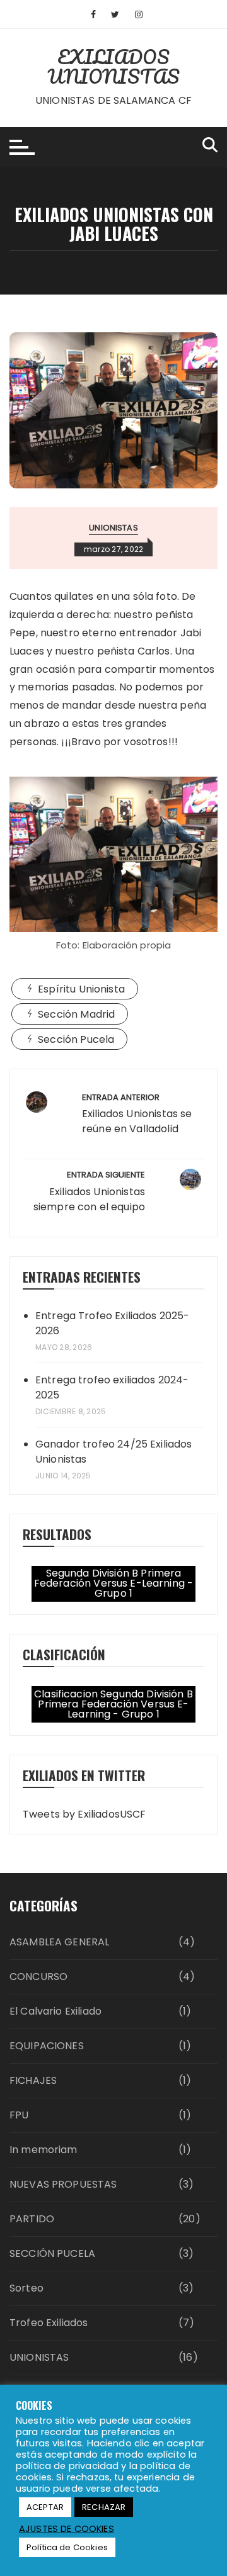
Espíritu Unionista (81, 989)
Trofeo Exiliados (49, 2323)
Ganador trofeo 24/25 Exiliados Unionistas (114, 1452)
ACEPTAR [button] (45, 2507)
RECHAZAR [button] (104, 2507)
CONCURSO (38, 1977)
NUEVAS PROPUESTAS (63, 2184)
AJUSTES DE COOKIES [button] (67, 2529)
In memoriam (44, 2150)
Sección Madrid (76, 1014)
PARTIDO (32, 2219)
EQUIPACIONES (47, 2046)
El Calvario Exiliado (55, 2011)
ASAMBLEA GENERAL (59, 1942)
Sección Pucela (76, 1039)
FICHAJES (33, 2080)
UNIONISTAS (113, 528)
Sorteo (26, 2288)
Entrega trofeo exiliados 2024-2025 (112, 1387)
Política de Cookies (67, 2547)
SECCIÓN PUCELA (52, 2253)
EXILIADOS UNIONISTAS (114, 67)
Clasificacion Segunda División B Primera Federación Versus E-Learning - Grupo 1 (113, 1704)
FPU (19, 2115)
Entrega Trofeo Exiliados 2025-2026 (113, 1323)
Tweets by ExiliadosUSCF (84, 1814)
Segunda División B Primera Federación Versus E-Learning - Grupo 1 (114, 1583)
